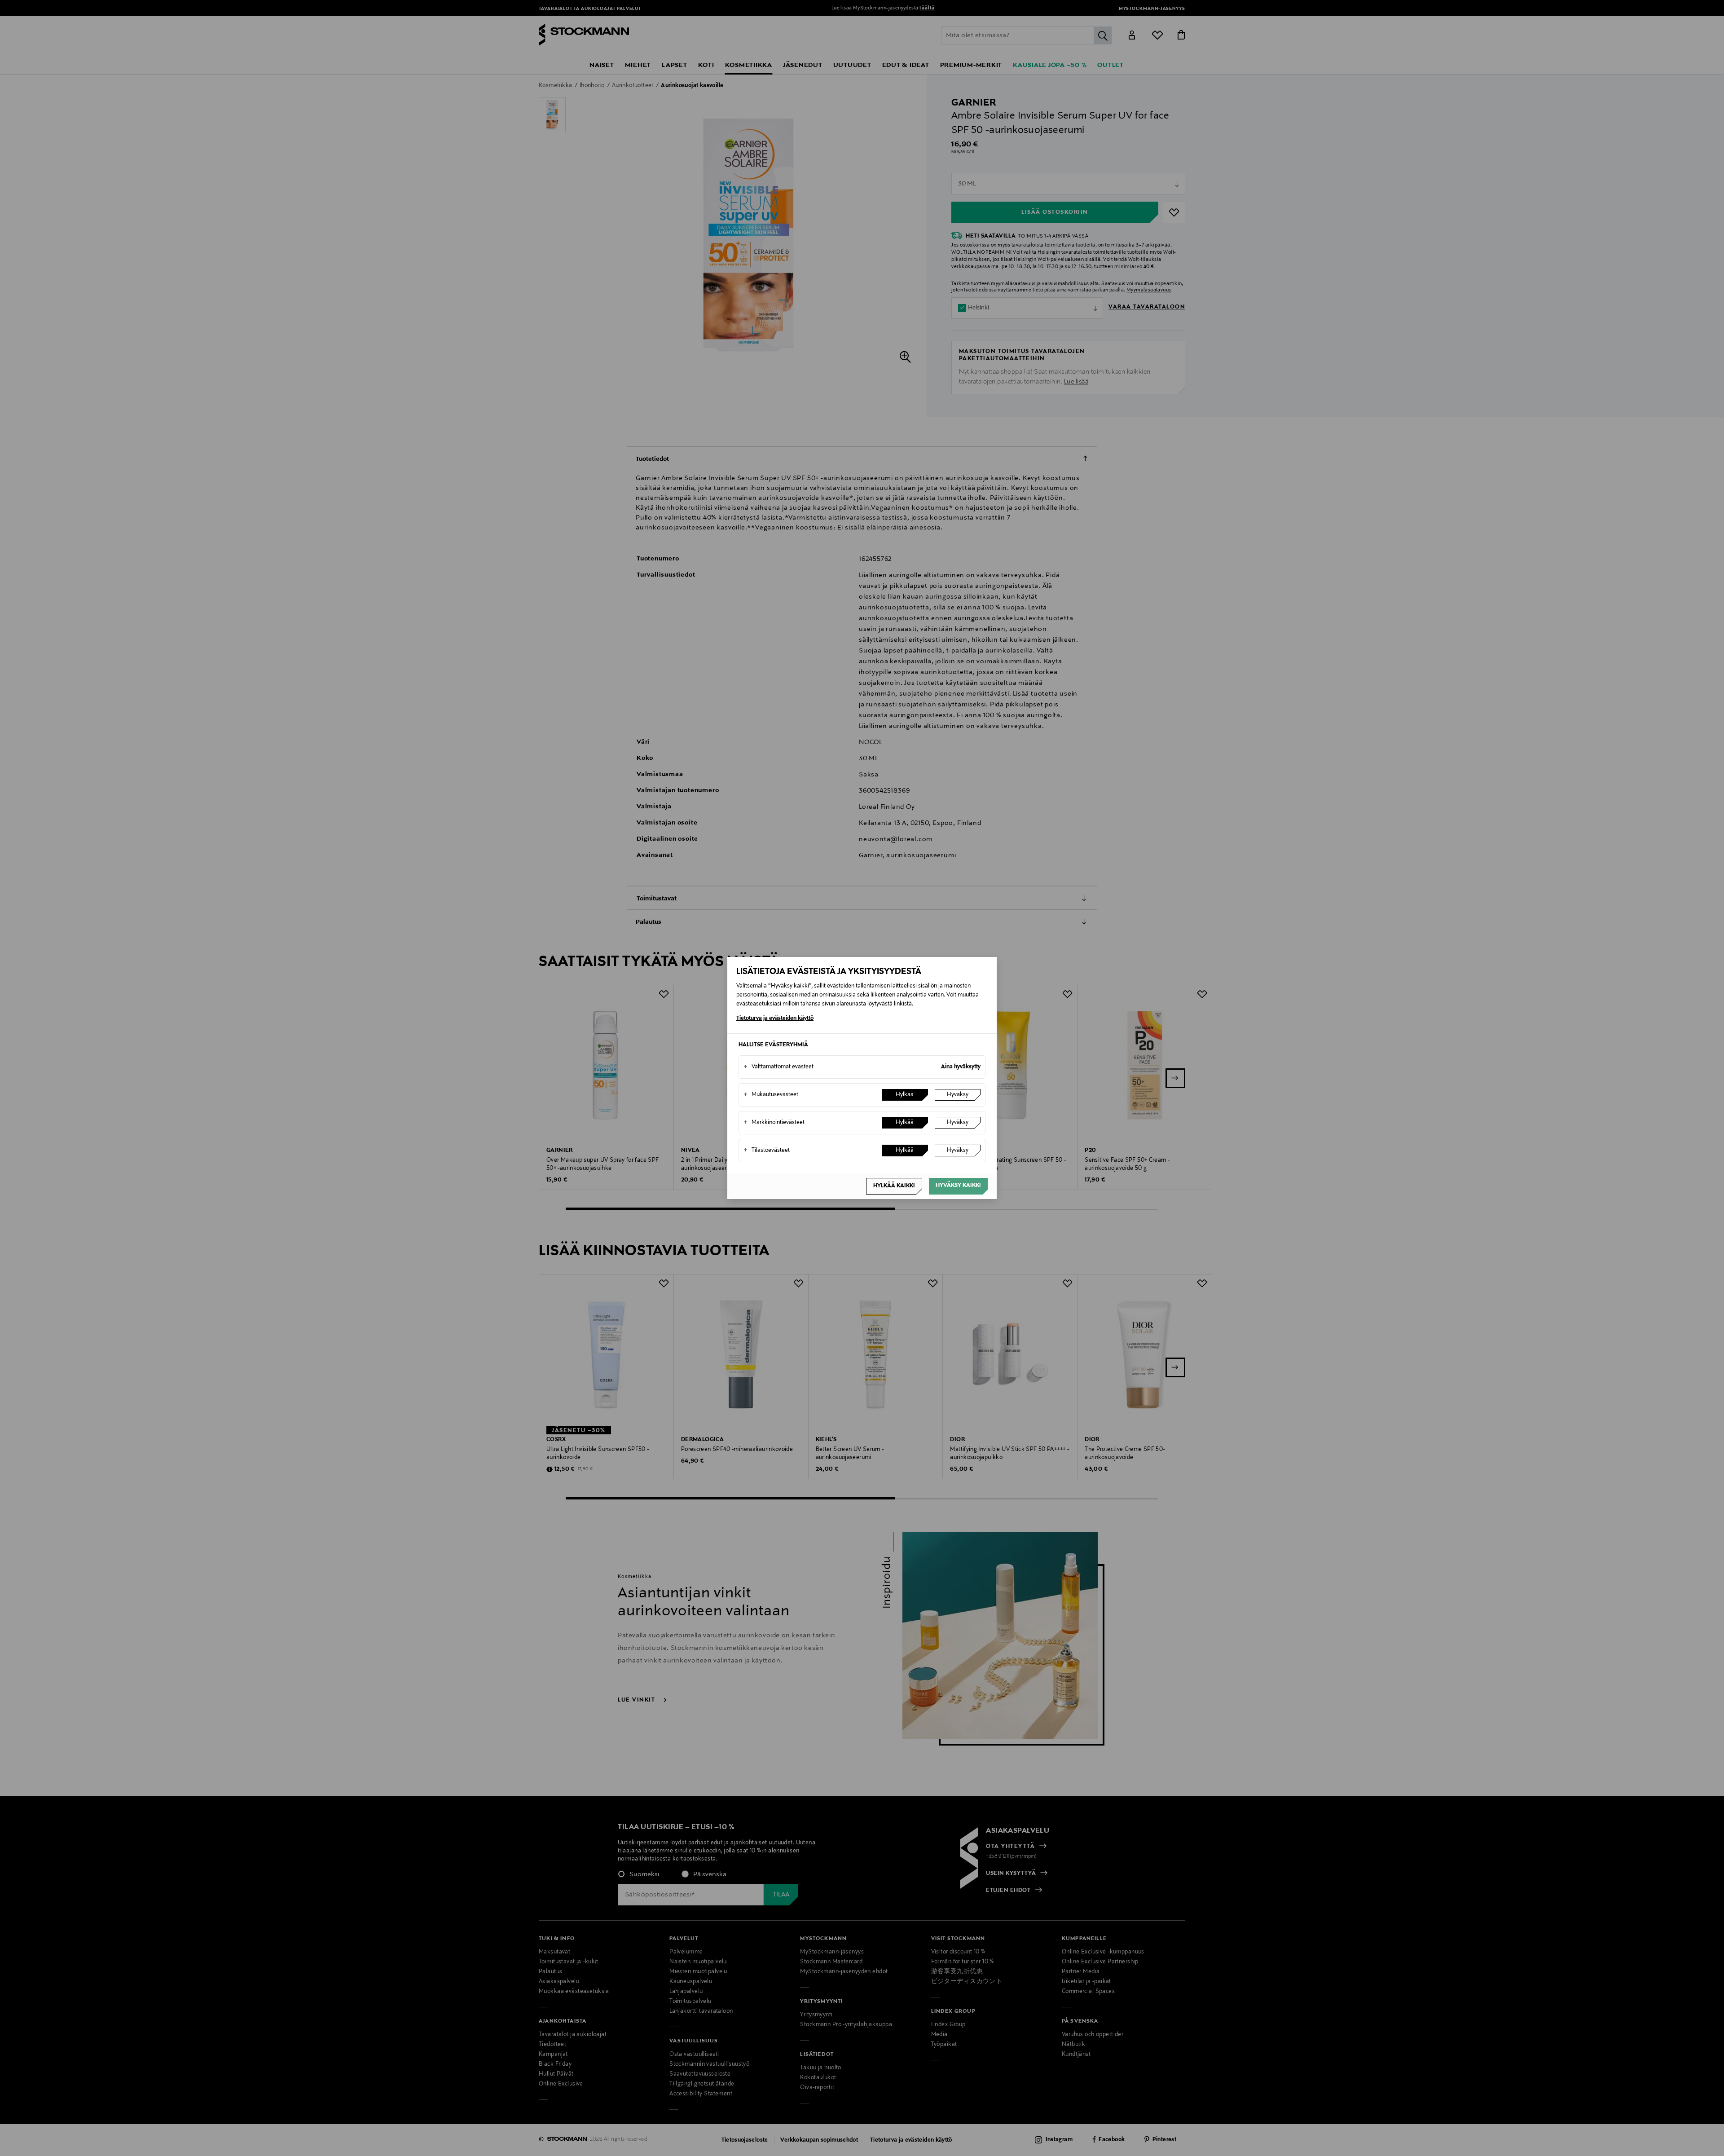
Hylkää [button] (905, 1095)
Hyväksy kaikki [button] (958, 1186)
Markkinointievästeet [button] (774, 1123)
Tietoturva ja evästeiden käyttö (775, 1018)
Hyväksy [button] (958, 1095)
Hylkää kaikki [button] (894, 1186)
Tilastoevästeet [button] (767, 1151)
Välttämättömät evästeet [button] (778, 1067)
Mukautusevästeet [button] (771, 1095)
